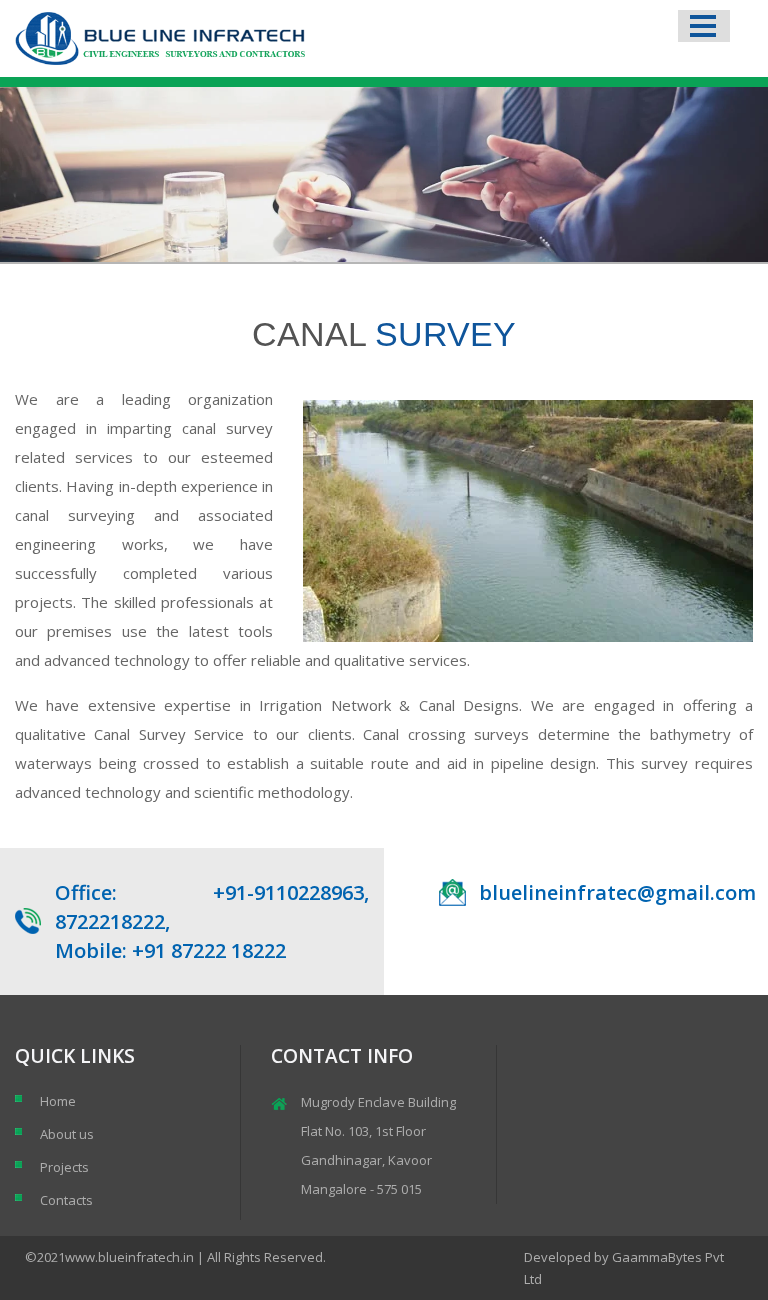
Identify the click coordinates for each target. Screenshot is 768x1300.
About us (67, 1134)
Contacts (66, 1200)
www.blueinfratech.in (129, 1257)
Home (58, 1101)
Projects (64, 1167)
